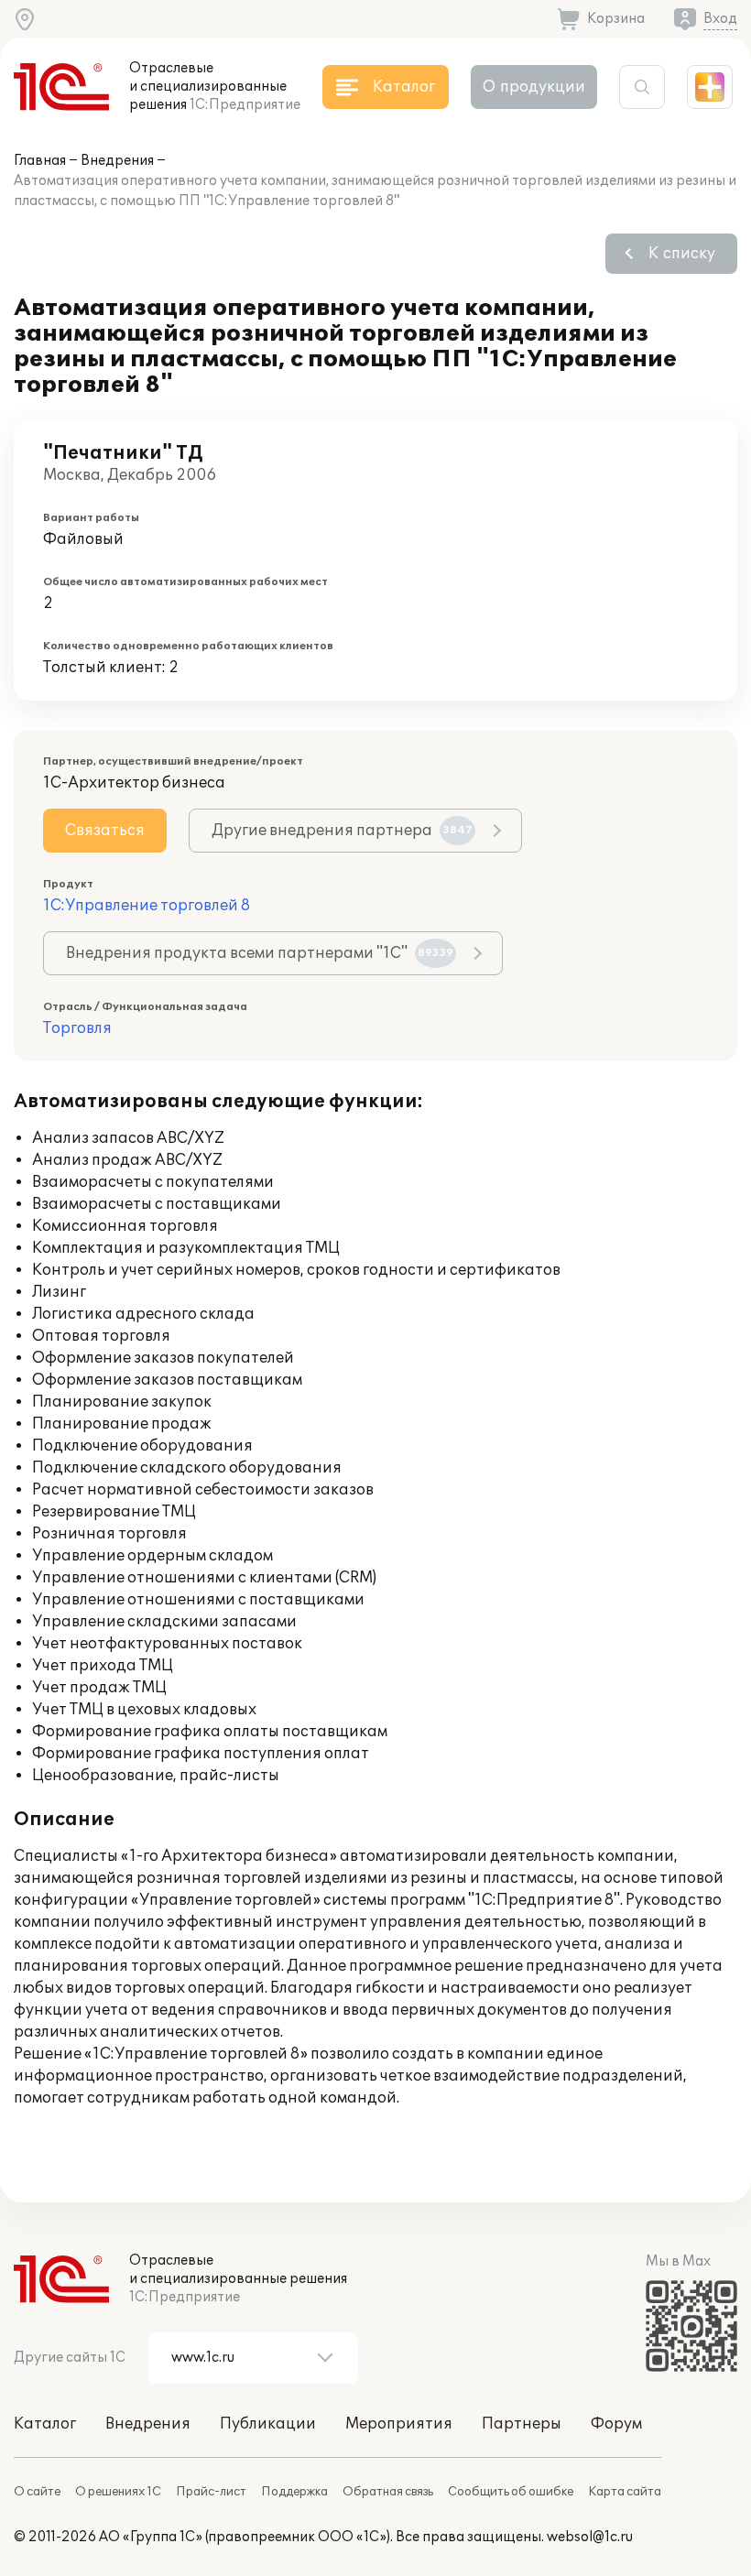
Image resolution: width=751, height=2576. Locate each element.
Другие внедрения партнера (342, 831)
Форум (616, 2424)
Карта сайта (625, 2492)
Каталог (45, 2424)
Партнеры (522, 2424)
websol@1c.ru (590, 2537)
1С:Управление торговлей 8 (147, 906)
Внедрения (117, 161)
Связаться (105, 831)
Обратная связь (388, 2492)
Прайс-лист (211, 2492)
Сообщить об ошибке (511, 2492)
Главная (40, 161)
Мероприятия (399, 2424)
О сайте (37, 2492)
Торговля (77, 1028)
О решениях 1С (118, 2492)
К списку (682, 254)
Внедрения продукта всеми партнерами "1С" (260, 953)
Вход (720, 19)
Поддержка (294, 2492)
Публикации (268, 2424)
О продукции (534, 87)
